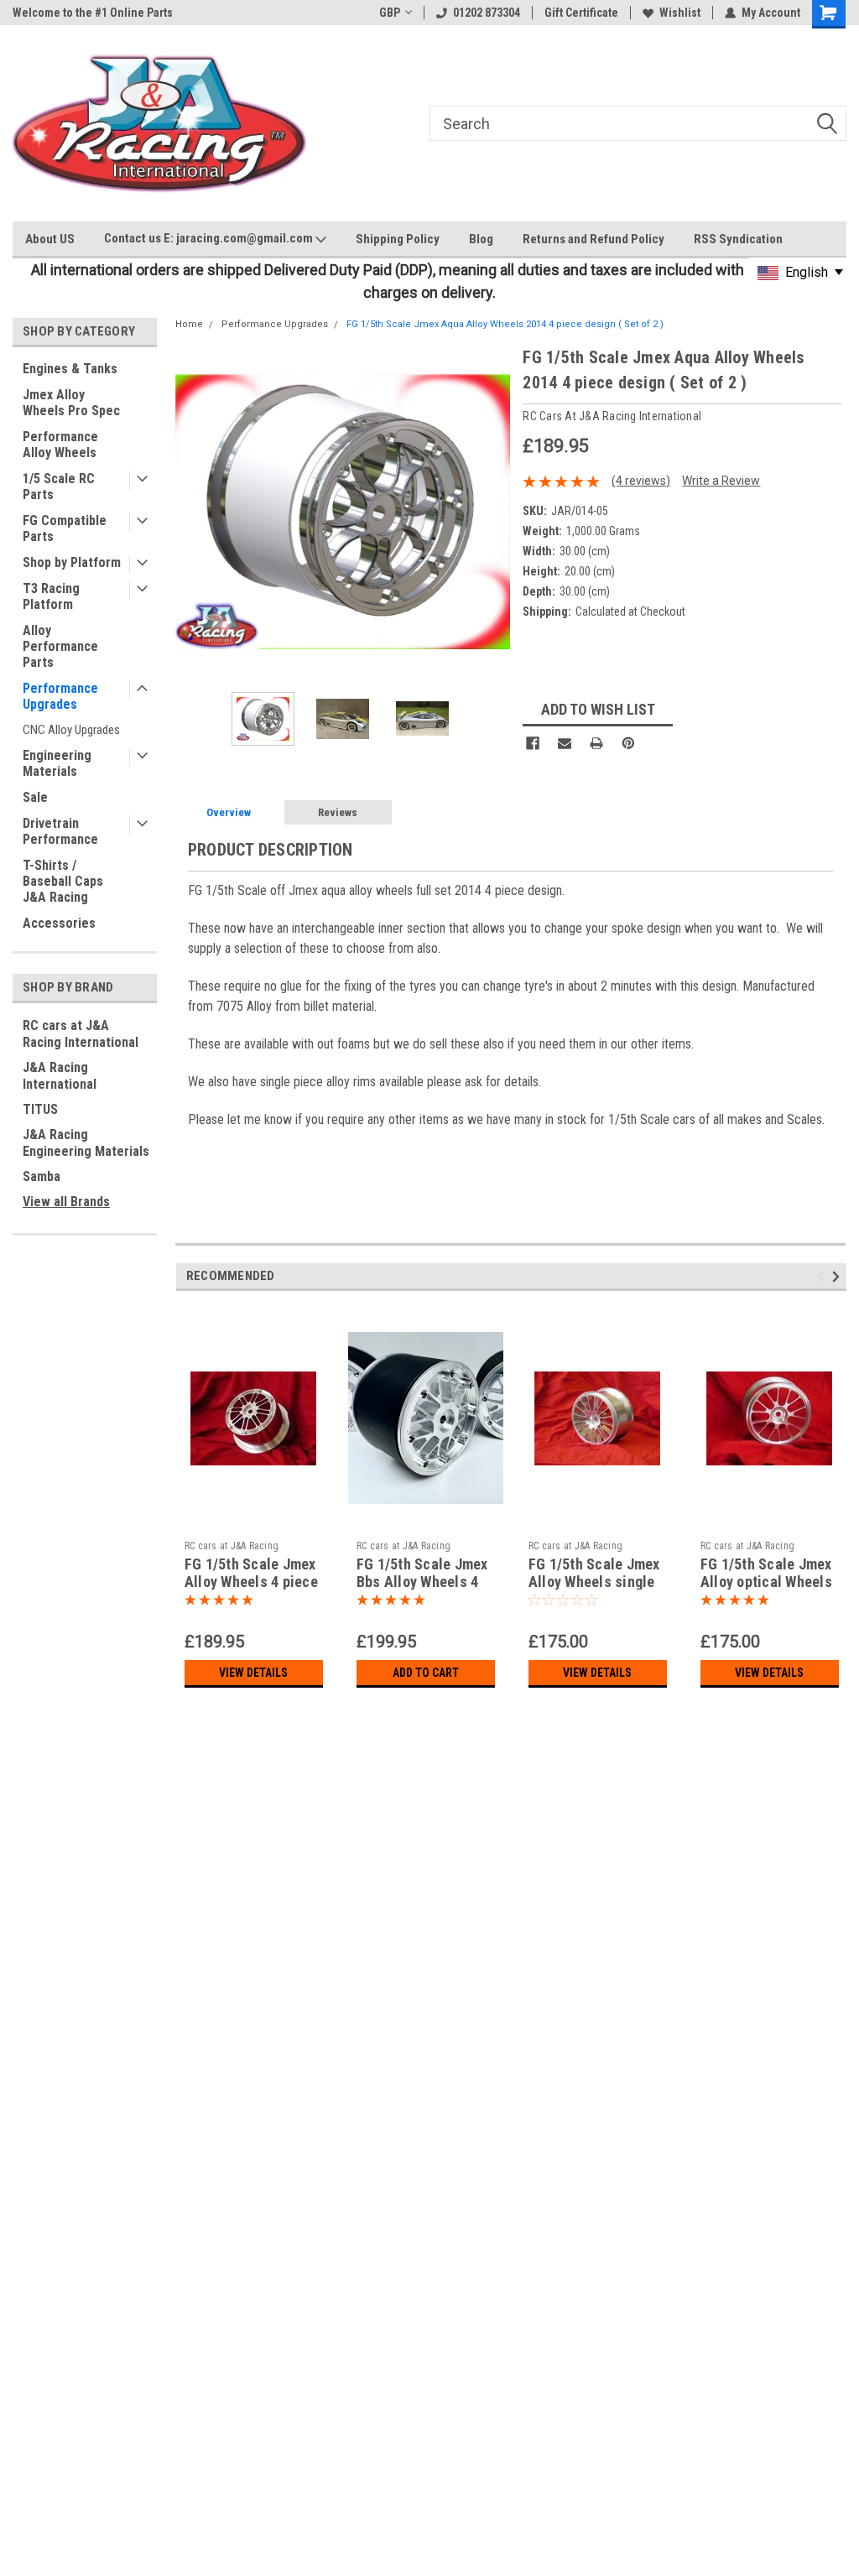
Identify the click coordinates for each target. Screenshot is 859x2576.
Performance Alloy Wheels (60, 445)
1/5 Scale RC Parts (59, 487)
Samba (42, 1176)
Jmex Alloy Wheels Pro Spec (71, 403)
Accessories (59, 923)
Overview (229, 812)
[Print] (596, 743)
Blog (481, 239)
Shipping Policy (398, 239)
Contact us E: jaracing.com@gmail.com (210, 238)
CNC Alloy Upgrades (71, 730)
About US (50, 239)
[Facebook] (533, 743)
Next (493, 512)
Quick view (253, 1520)
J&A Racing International (60, 1076)
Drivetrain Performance (60, 831)
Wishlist (680, 13)
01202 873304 (487, 13)
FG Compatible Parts (65, 528)
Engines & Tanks (70, 369)
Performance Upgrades (60, 696)
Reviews (338, 812)
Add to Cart (426, 1673)
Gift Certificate (581, 13)
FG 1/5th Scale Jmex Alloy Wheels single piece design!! (594, 1582)
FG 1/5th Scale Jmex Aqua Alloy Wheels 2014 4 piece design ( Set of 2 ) (505, 324)
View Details (253, 1673)
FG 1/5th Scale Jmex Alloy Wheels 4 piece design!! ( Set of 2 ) (251, 1582)
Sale (35, 797)
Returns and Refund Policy (593, 239)
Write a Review (721, 481)
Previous (192, 512)
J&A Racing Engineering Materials (86, 1143)
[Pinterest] (628, 743)
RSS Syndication (738, 239)
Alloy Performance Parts (60, 646)
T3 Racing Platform (51, 596)
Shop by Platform (72, 562)
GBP (390, 13)
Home (189, 324)
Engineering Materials (57, 763)
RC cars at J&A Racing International (81, 1034)
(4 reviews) (641, 481)
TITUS (40, 1109)
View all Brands (66, 1202)
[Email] (565, 743)
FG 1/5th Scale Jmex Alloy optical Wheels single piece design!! (768, 1582)
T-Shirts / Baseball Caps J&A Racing (63, 881)
